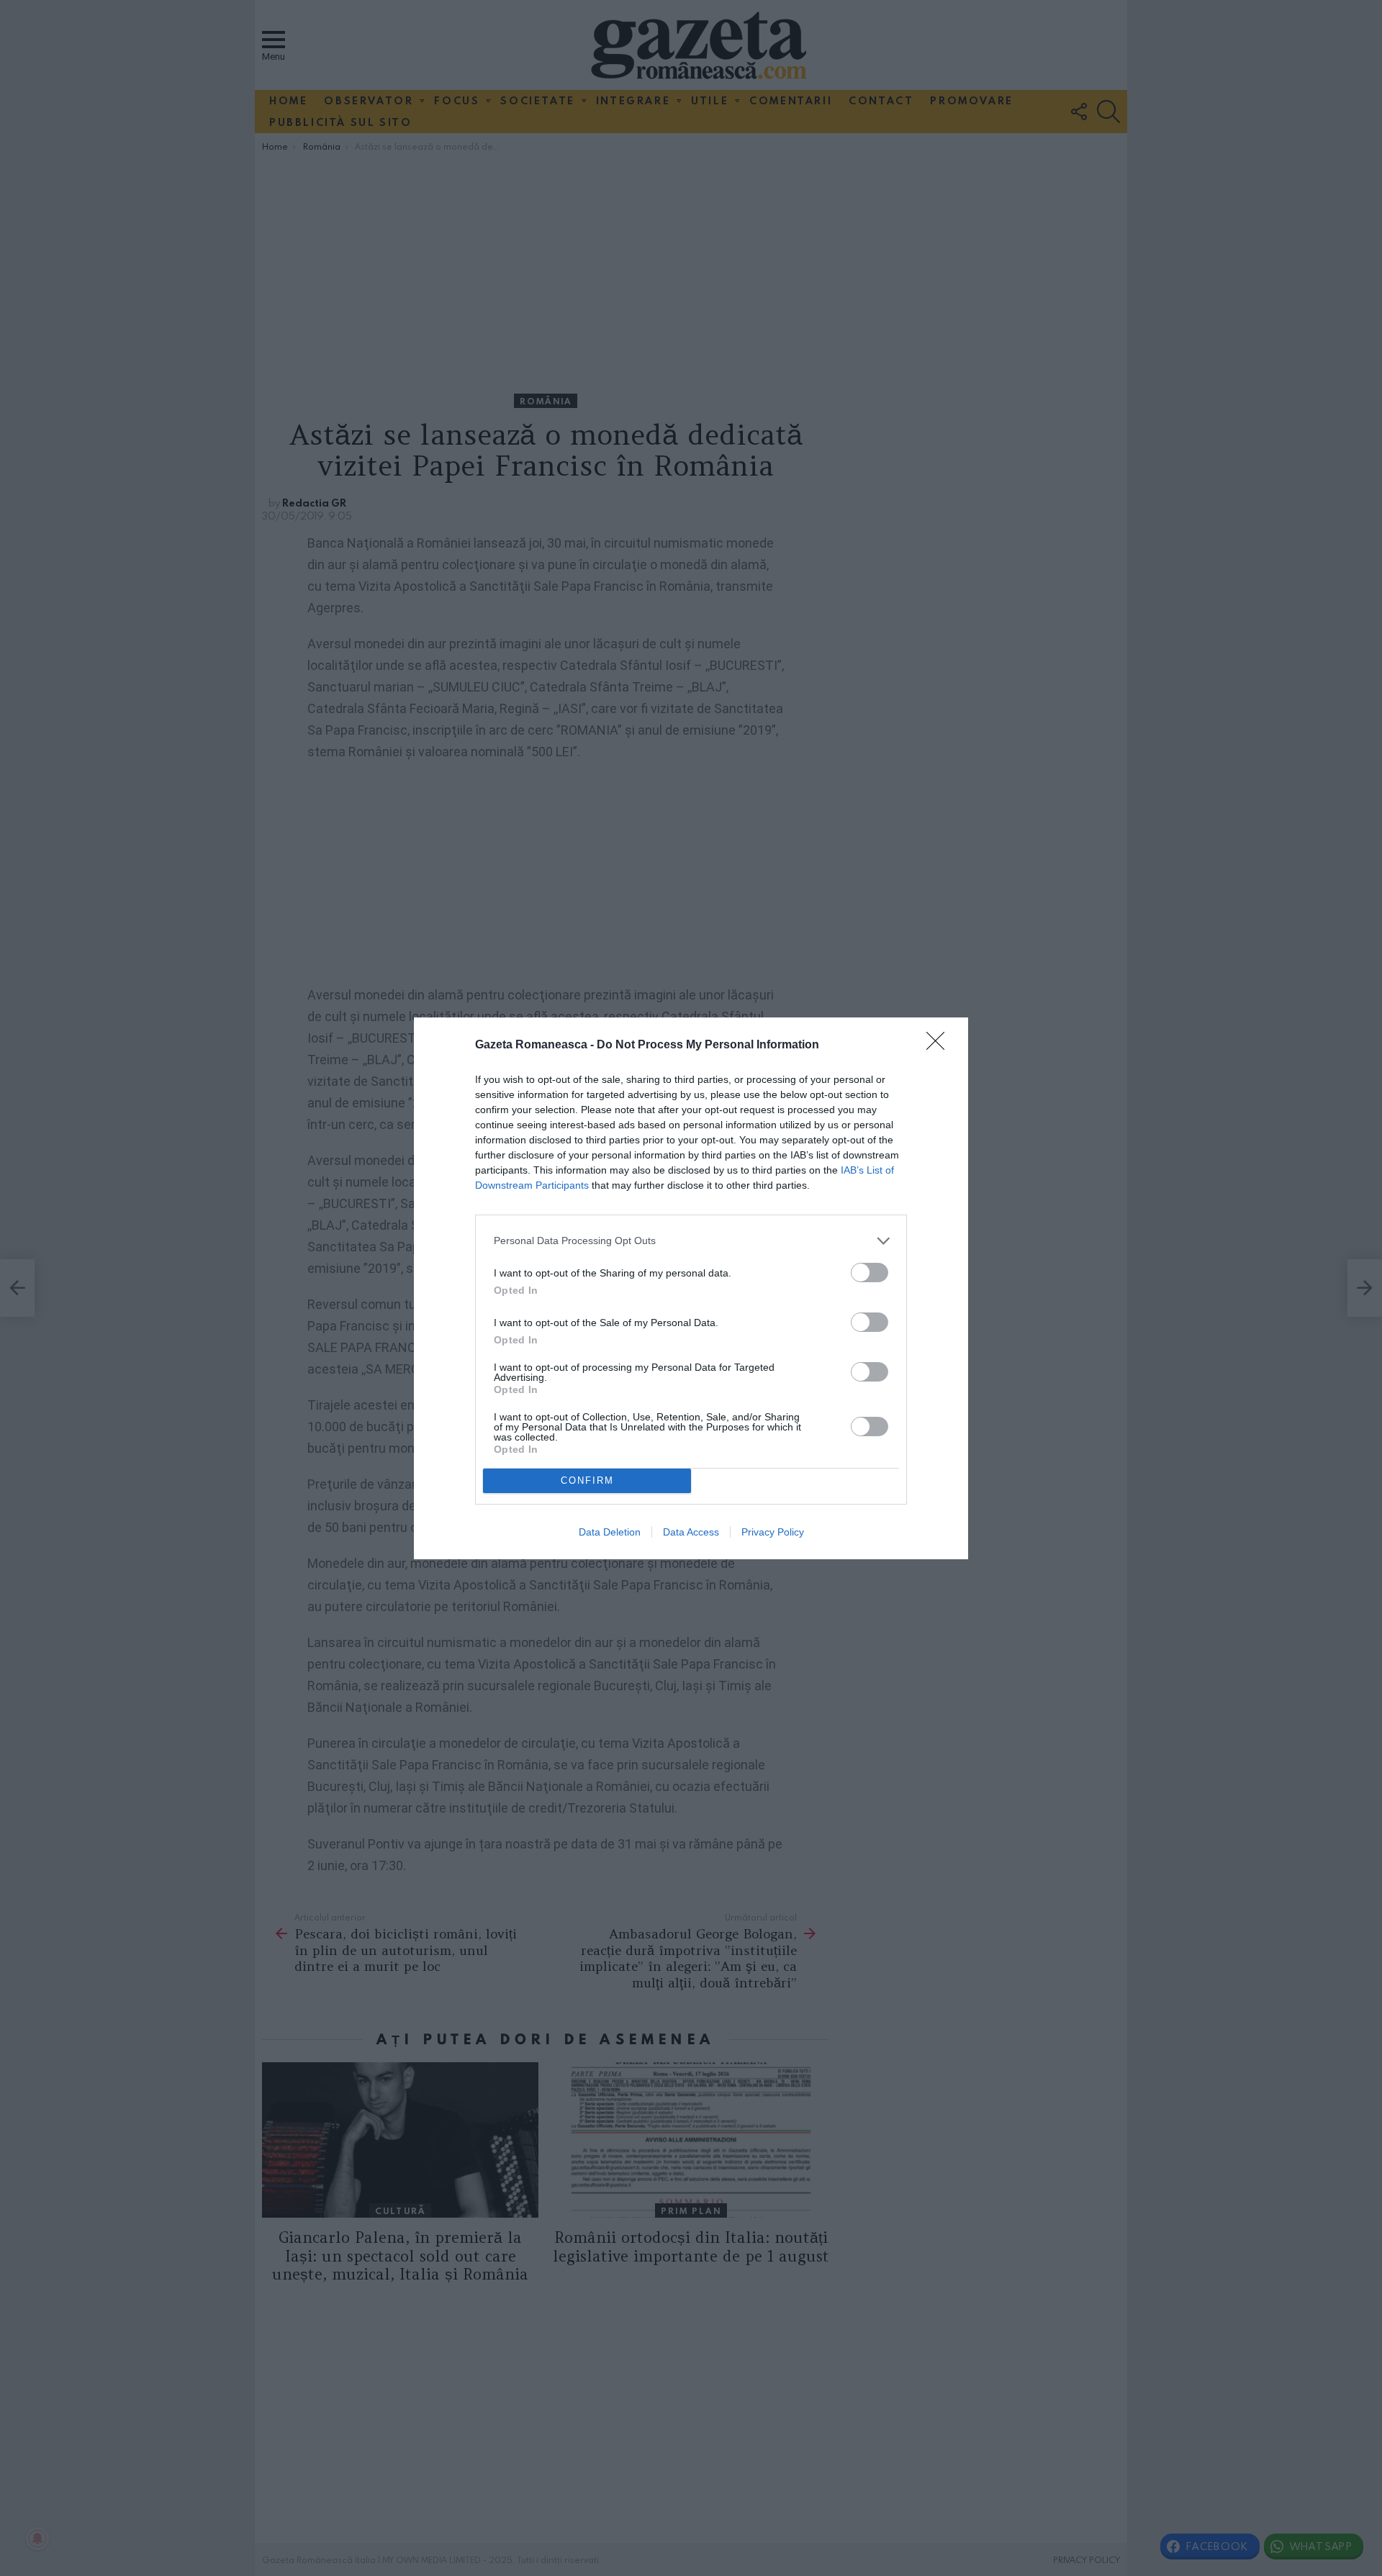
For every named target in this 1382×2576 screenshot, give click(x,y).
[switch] (870, 1273)
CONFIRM (587, 1480)
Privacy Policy (773, 1532)
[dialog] (691, 1288)
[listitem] (691, 1241)
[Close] (940, 1046)
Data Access (691, 1532)
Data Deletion (610, 1532)
